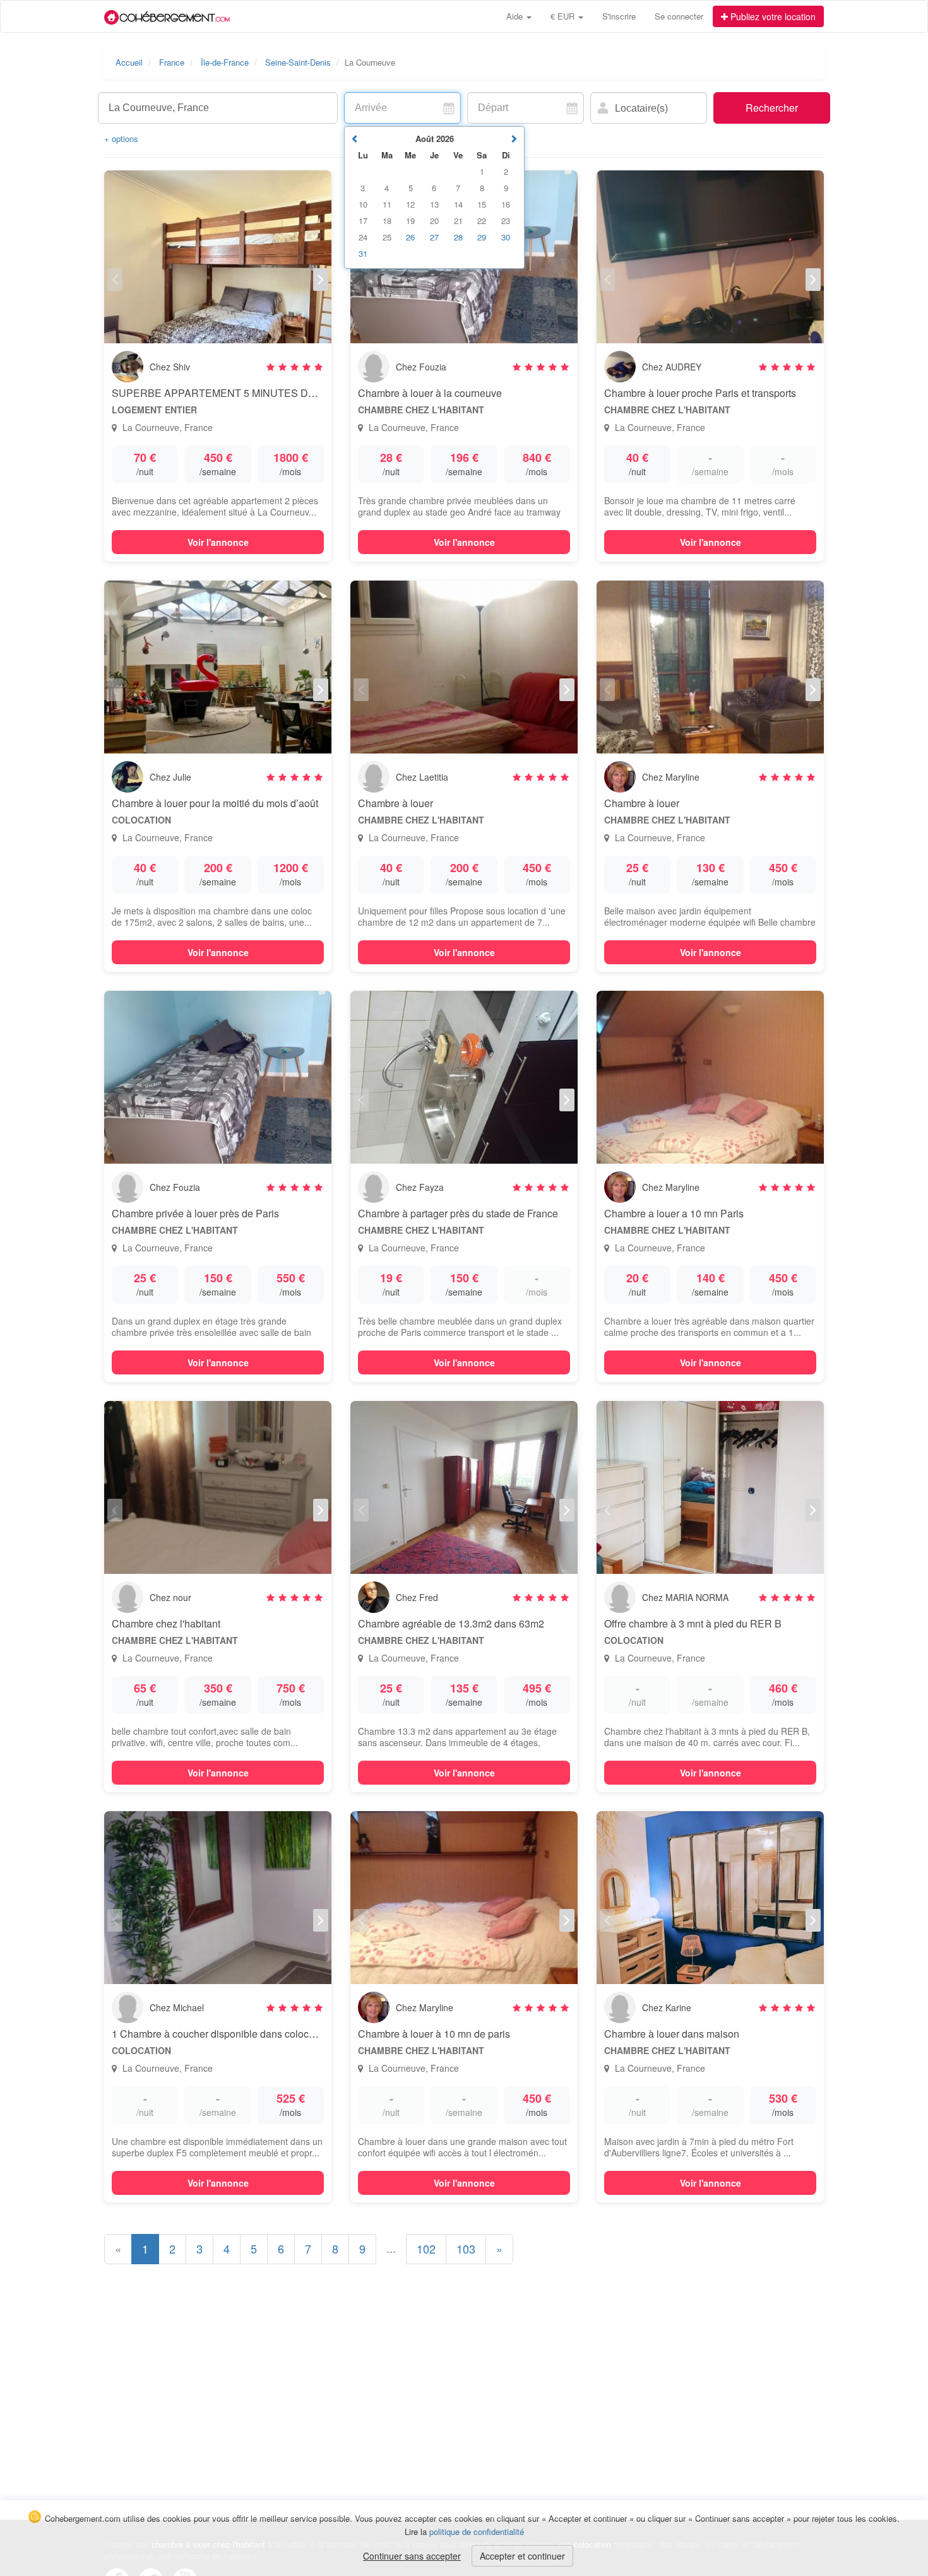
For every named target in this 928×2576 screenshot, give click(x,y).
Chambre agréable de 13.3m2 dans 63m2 (451, 1623)
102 (426, 2248)
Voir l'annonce (218, 542)
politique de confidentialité (477, 2532)
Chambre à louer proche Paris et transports (700, 393)
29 (482, 237)
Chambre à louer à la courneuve (430, 393)
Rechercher (772, 108)
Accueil (129, 62)
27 (434, 237)
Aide (516, 16)
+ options (121, 139)
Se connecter (679, 16)
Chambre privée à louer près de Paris (195, 1213)
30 (506, 237)
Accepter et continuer (522, 2556)
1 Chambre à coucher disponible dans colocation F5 (229, 2034)
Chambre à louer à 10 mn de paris (434, 2034)
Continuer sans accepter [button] (412, 2556)
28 (458, 237)
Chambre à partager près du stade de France (458, 1213)
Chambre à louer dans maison (672, 2034)
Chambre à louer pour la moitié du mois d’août (215, 803)
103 (466, 2248)
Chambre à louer (396, 803)
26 (410, 237)
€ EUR (564, 16)
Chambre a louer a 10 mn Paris (674, 1213)
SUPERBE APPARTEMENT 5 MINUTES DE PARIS (230, 393)
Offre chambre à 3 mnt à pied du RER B (693, 1623)
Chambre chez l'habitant (166, 1623)
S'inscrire (619, 16)
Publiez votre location (772, 16)
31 (363, 253)
